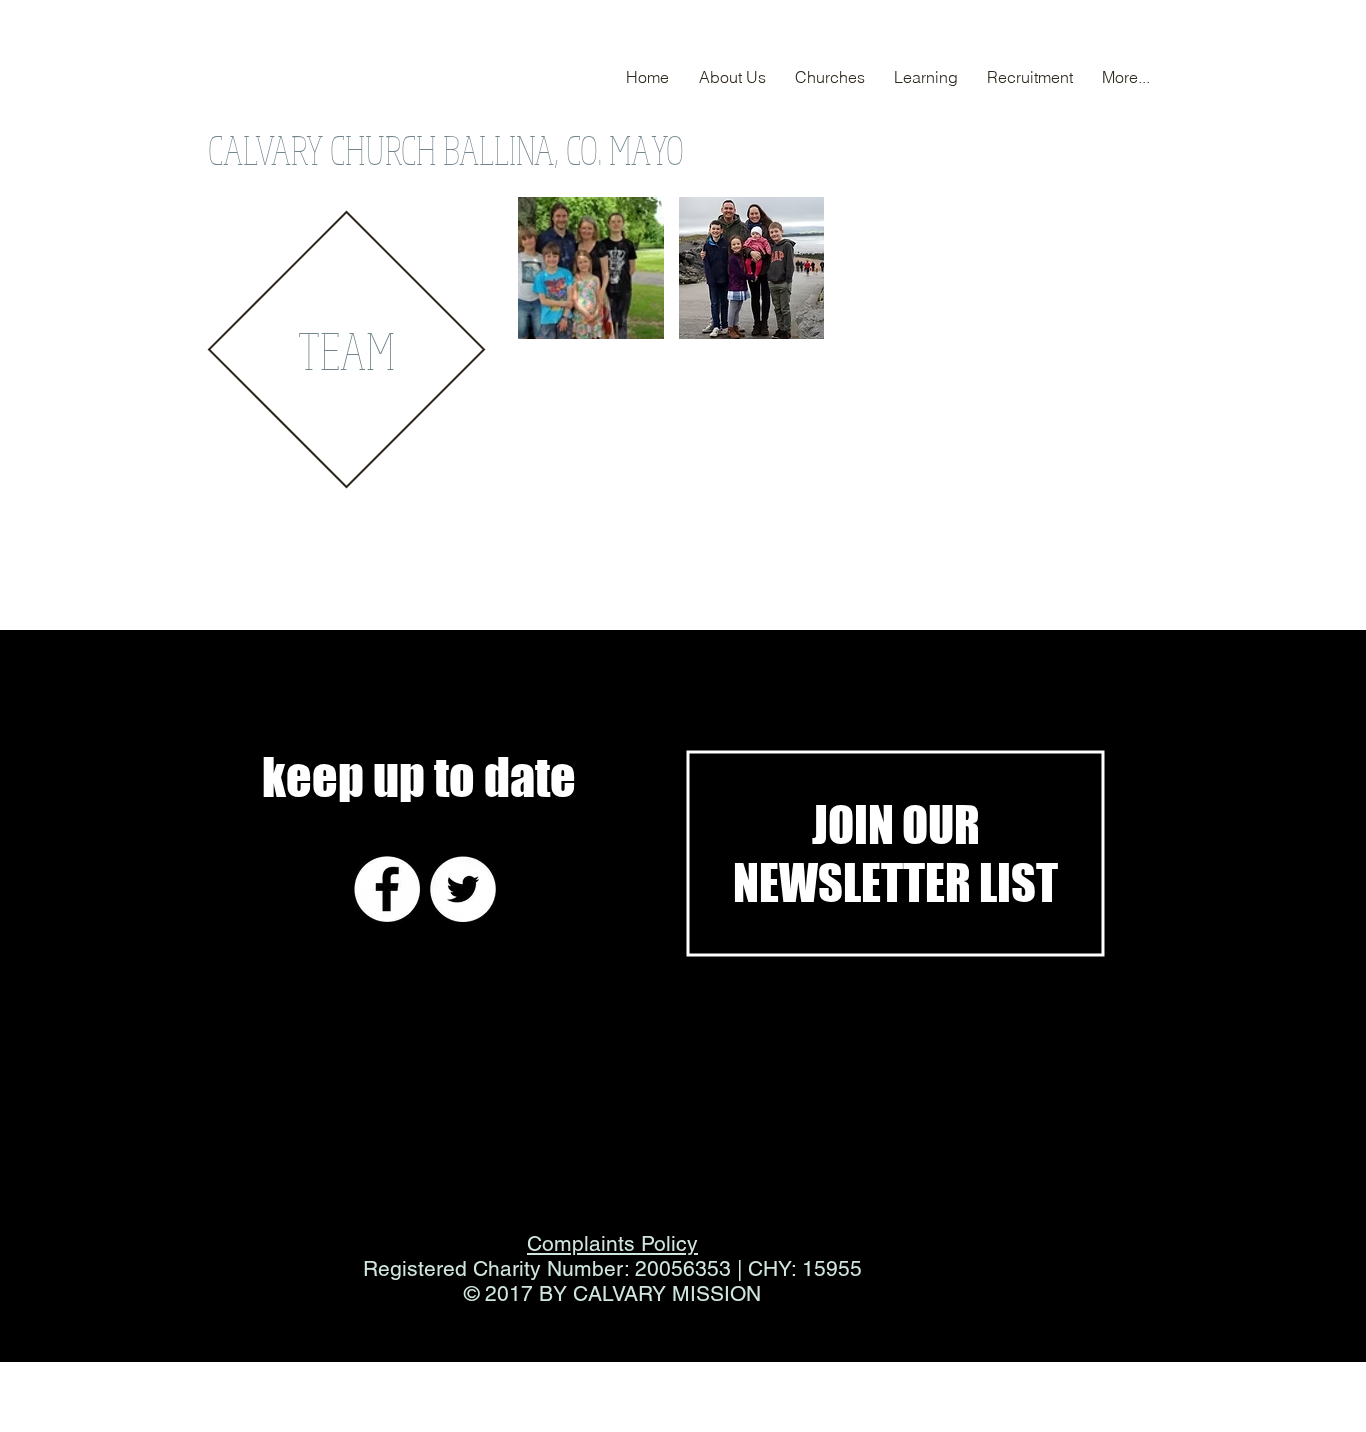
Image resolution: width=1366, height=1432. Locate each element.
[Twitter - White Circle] (463, 889)
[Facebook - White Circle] (387, 889)
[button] (591, 268)
